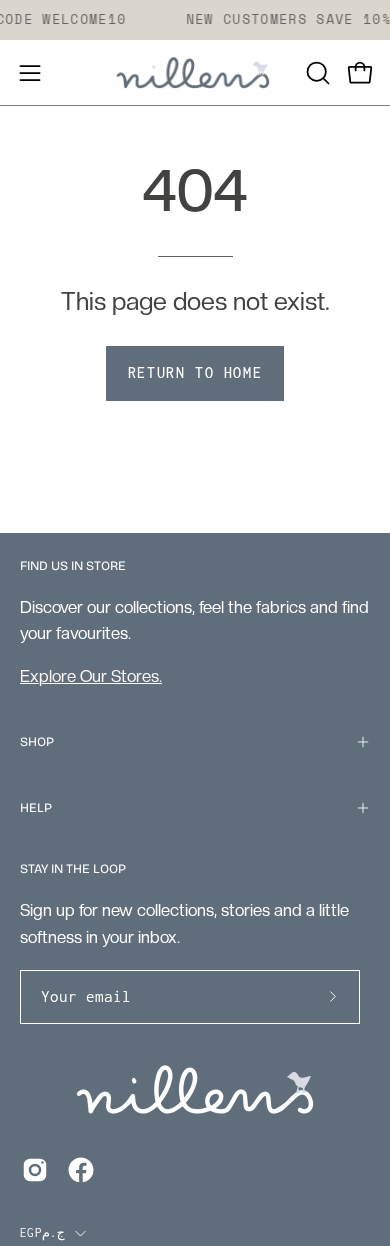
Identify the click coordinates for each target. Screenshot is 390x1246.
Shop (37, 741)
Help (36, 807)
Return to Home (195, 372)
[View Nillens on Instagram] (35, 1170)
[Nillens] (195, 73)
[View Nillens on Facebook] (81, 1170)
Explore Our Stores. (91, 676)
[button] (316, 73)
